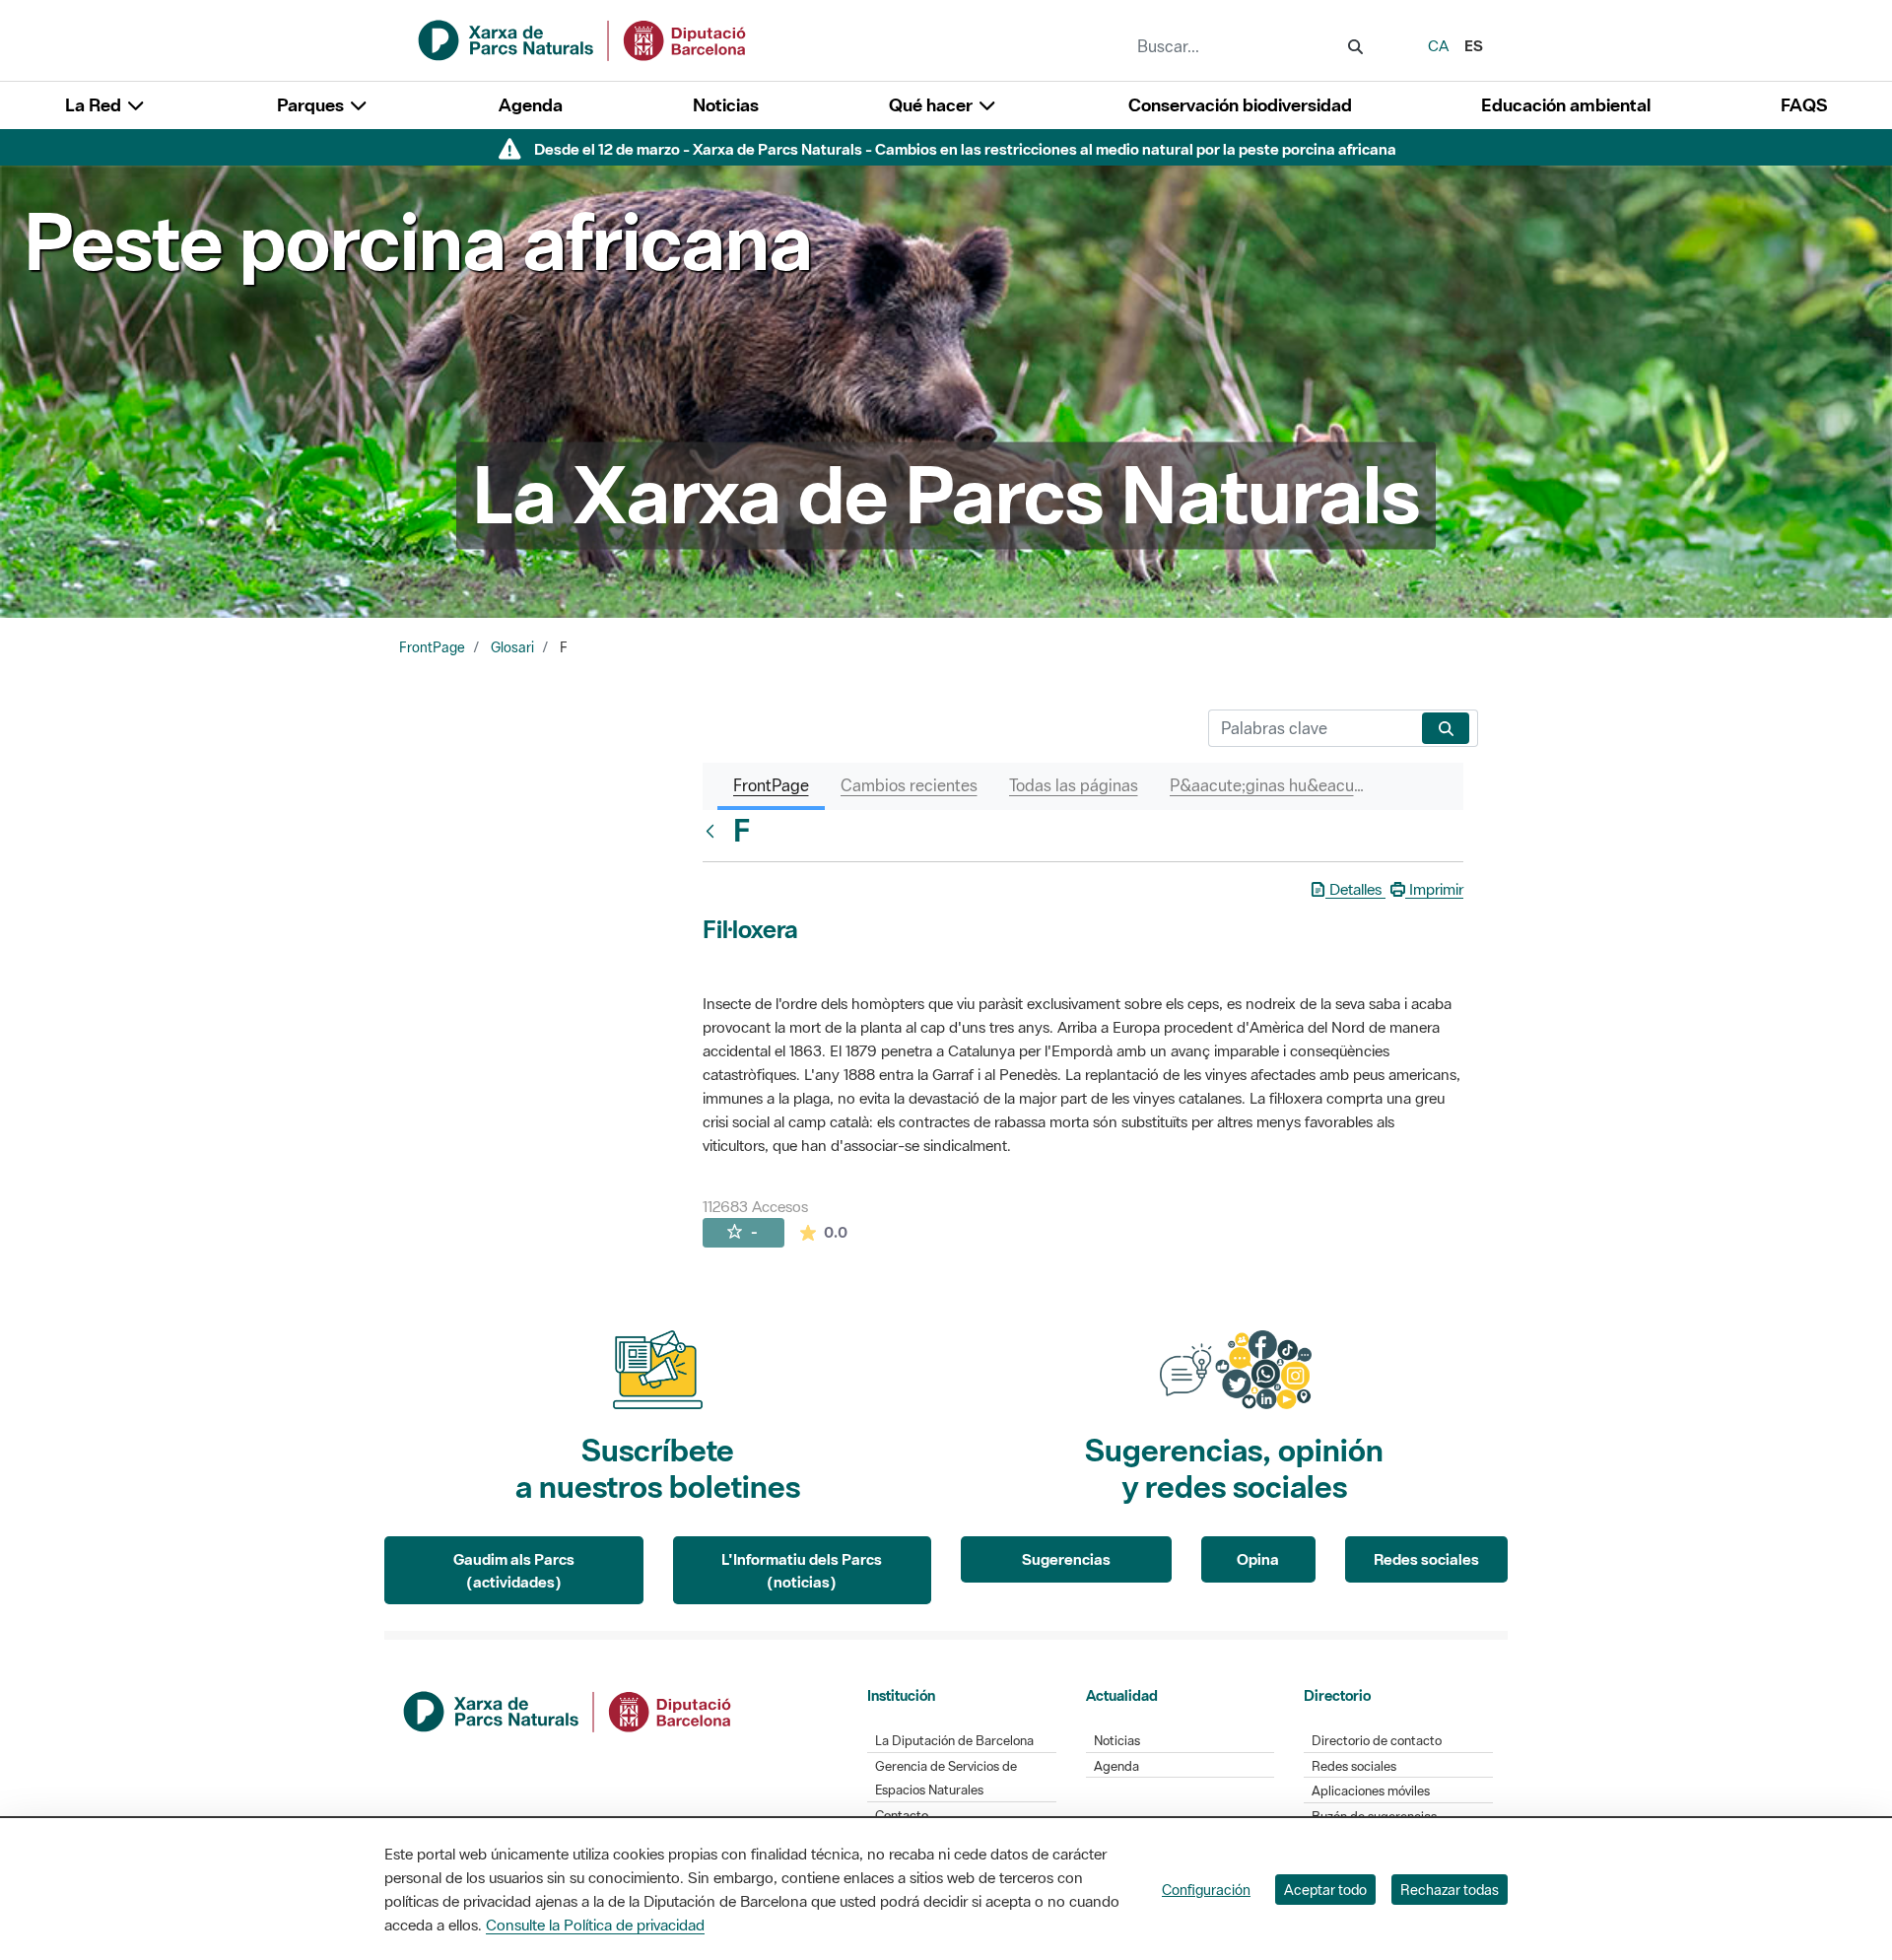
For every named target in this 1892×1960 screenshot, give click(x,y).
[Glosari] (714, 831)
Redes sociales (1426, 1559)
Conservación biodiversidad (1240, 105)
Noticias (726, 105)
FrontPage (432, 647)
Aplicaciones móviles (1371, 1791)
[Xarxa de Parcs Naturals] (583, 38)
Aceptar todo (1325, 1890)
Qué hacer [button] (933, 105)
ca (1438, 45)
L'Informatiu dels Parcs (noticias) (802, 1570)
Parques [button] (312, 105)
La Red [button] (95, 105)
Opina (1258, 1559)
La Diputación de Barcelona (954, 1741)
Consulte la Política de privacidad (595, 1925)
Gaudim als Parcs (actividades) (514, 1570)
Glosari (512, 647)
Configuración (1206, 1890)
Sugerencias (1066, 1559)
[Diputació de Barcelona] (569, 1710)
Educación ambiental (1566, 105)
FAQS (1804, 105)
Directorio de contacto (1377, 1741)
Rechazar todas (1450, 1890)
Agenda (531, 105)
